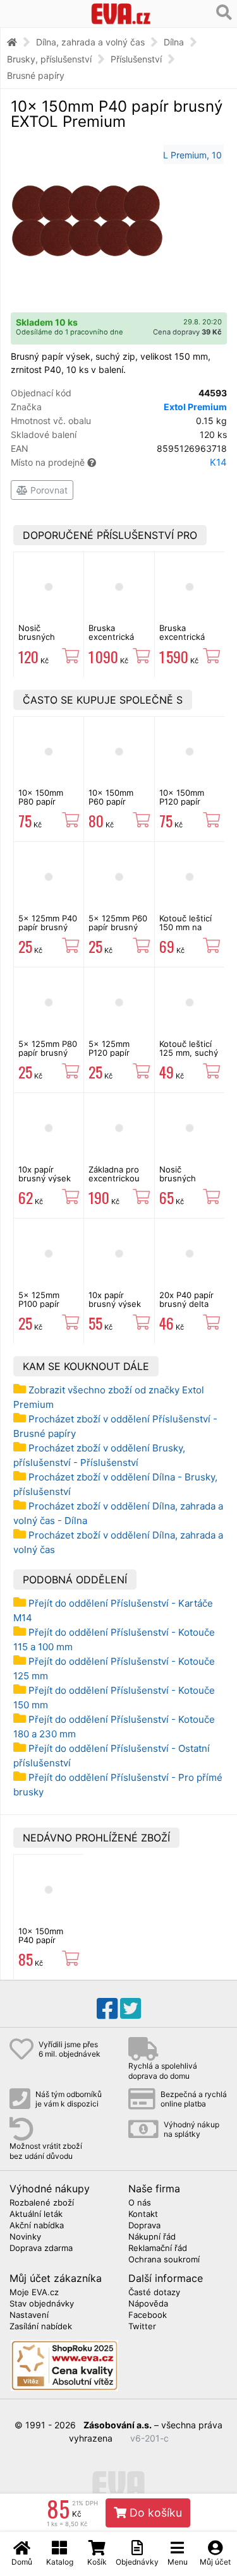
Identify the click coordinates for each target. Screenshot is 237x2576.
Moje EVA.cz (34, 2293)
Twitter (142, 2327)
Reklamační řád (158, 2248)
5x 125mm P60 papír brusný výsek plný (118, 927)
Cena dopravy (187, 332)
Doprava (144, 2226)
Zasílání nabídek (41, 2327)
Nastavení (29, 2315)
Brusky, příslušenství (49, 59)
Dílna (174, 42)
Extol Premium (195, 407)
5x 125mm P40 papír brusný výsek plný (48, 927)
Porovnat (48, 490)
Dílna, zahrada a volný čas (90, 42)
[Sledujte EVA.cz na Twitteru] (131, 2009)
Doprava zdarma (41, 2248)
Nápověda (148, 2304)
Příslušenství (136, 59)
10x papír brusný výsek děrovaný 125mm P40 (45, 1183)
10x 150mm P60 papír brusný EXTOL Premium (116, 806)
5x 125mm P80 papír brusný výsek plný (48, 1053)
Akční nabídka (37, 2226)
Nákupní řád (152, 2237)
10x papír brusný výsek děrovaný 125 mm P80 (115, 1309)
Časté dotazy (154, 2293)
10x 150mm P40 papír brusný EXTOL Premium (46, 1945)
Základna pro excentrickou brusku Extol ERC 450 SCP (114, 1183)
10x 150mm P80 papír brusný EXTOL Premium (46, 806)
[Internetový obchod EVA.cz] (121, 14)
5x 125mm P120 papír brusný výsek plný (115, 1057)
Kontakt (143, 2214)
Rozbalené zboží (42, 2203)
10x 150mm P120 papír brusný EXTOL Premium (187, 806)
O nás (140, 2203)
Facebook (148, 2315)
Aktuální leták (36, 2214)
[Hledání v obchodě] (224, 13)
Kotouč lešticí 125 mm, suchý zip (189, 1053)
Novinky (25, 2237)
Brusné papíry (36, 75)
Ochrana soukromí (164, 2260)
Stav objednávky (42, 2304)
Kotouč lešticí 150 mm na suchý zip (185, 927)
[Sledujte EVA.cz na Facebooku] (107, 2009)
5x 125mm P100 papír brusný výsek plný (45, 1309)
